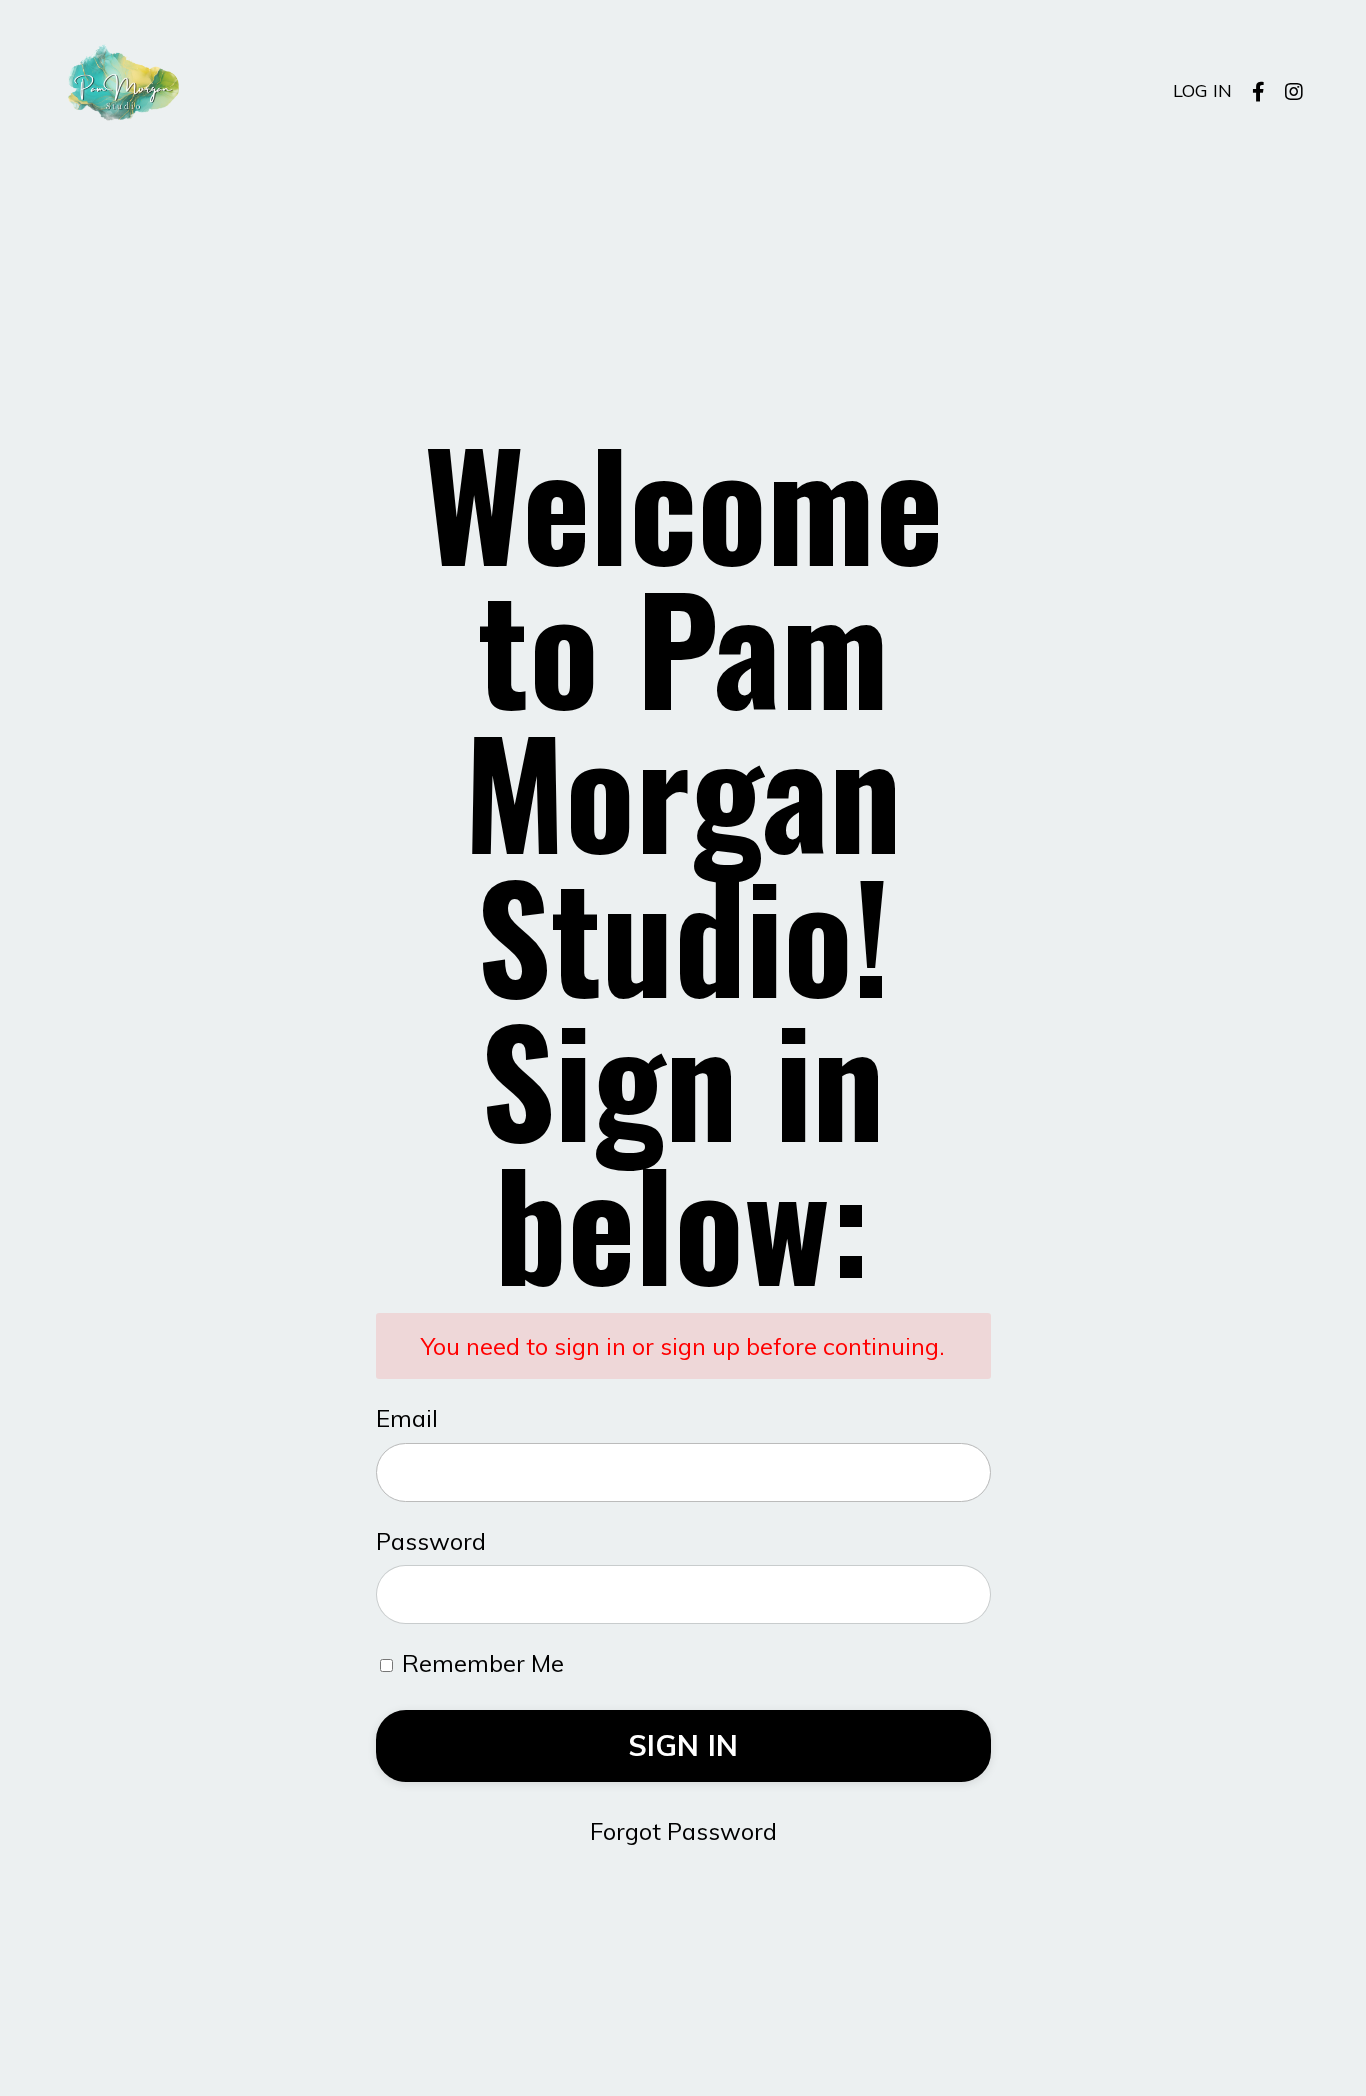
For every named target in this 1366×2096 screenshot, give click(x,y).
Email (407, 1418)
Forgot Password (683, 1831)
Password (431, 1541)
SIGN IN (683, 1745)
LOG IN (1202, 90)
